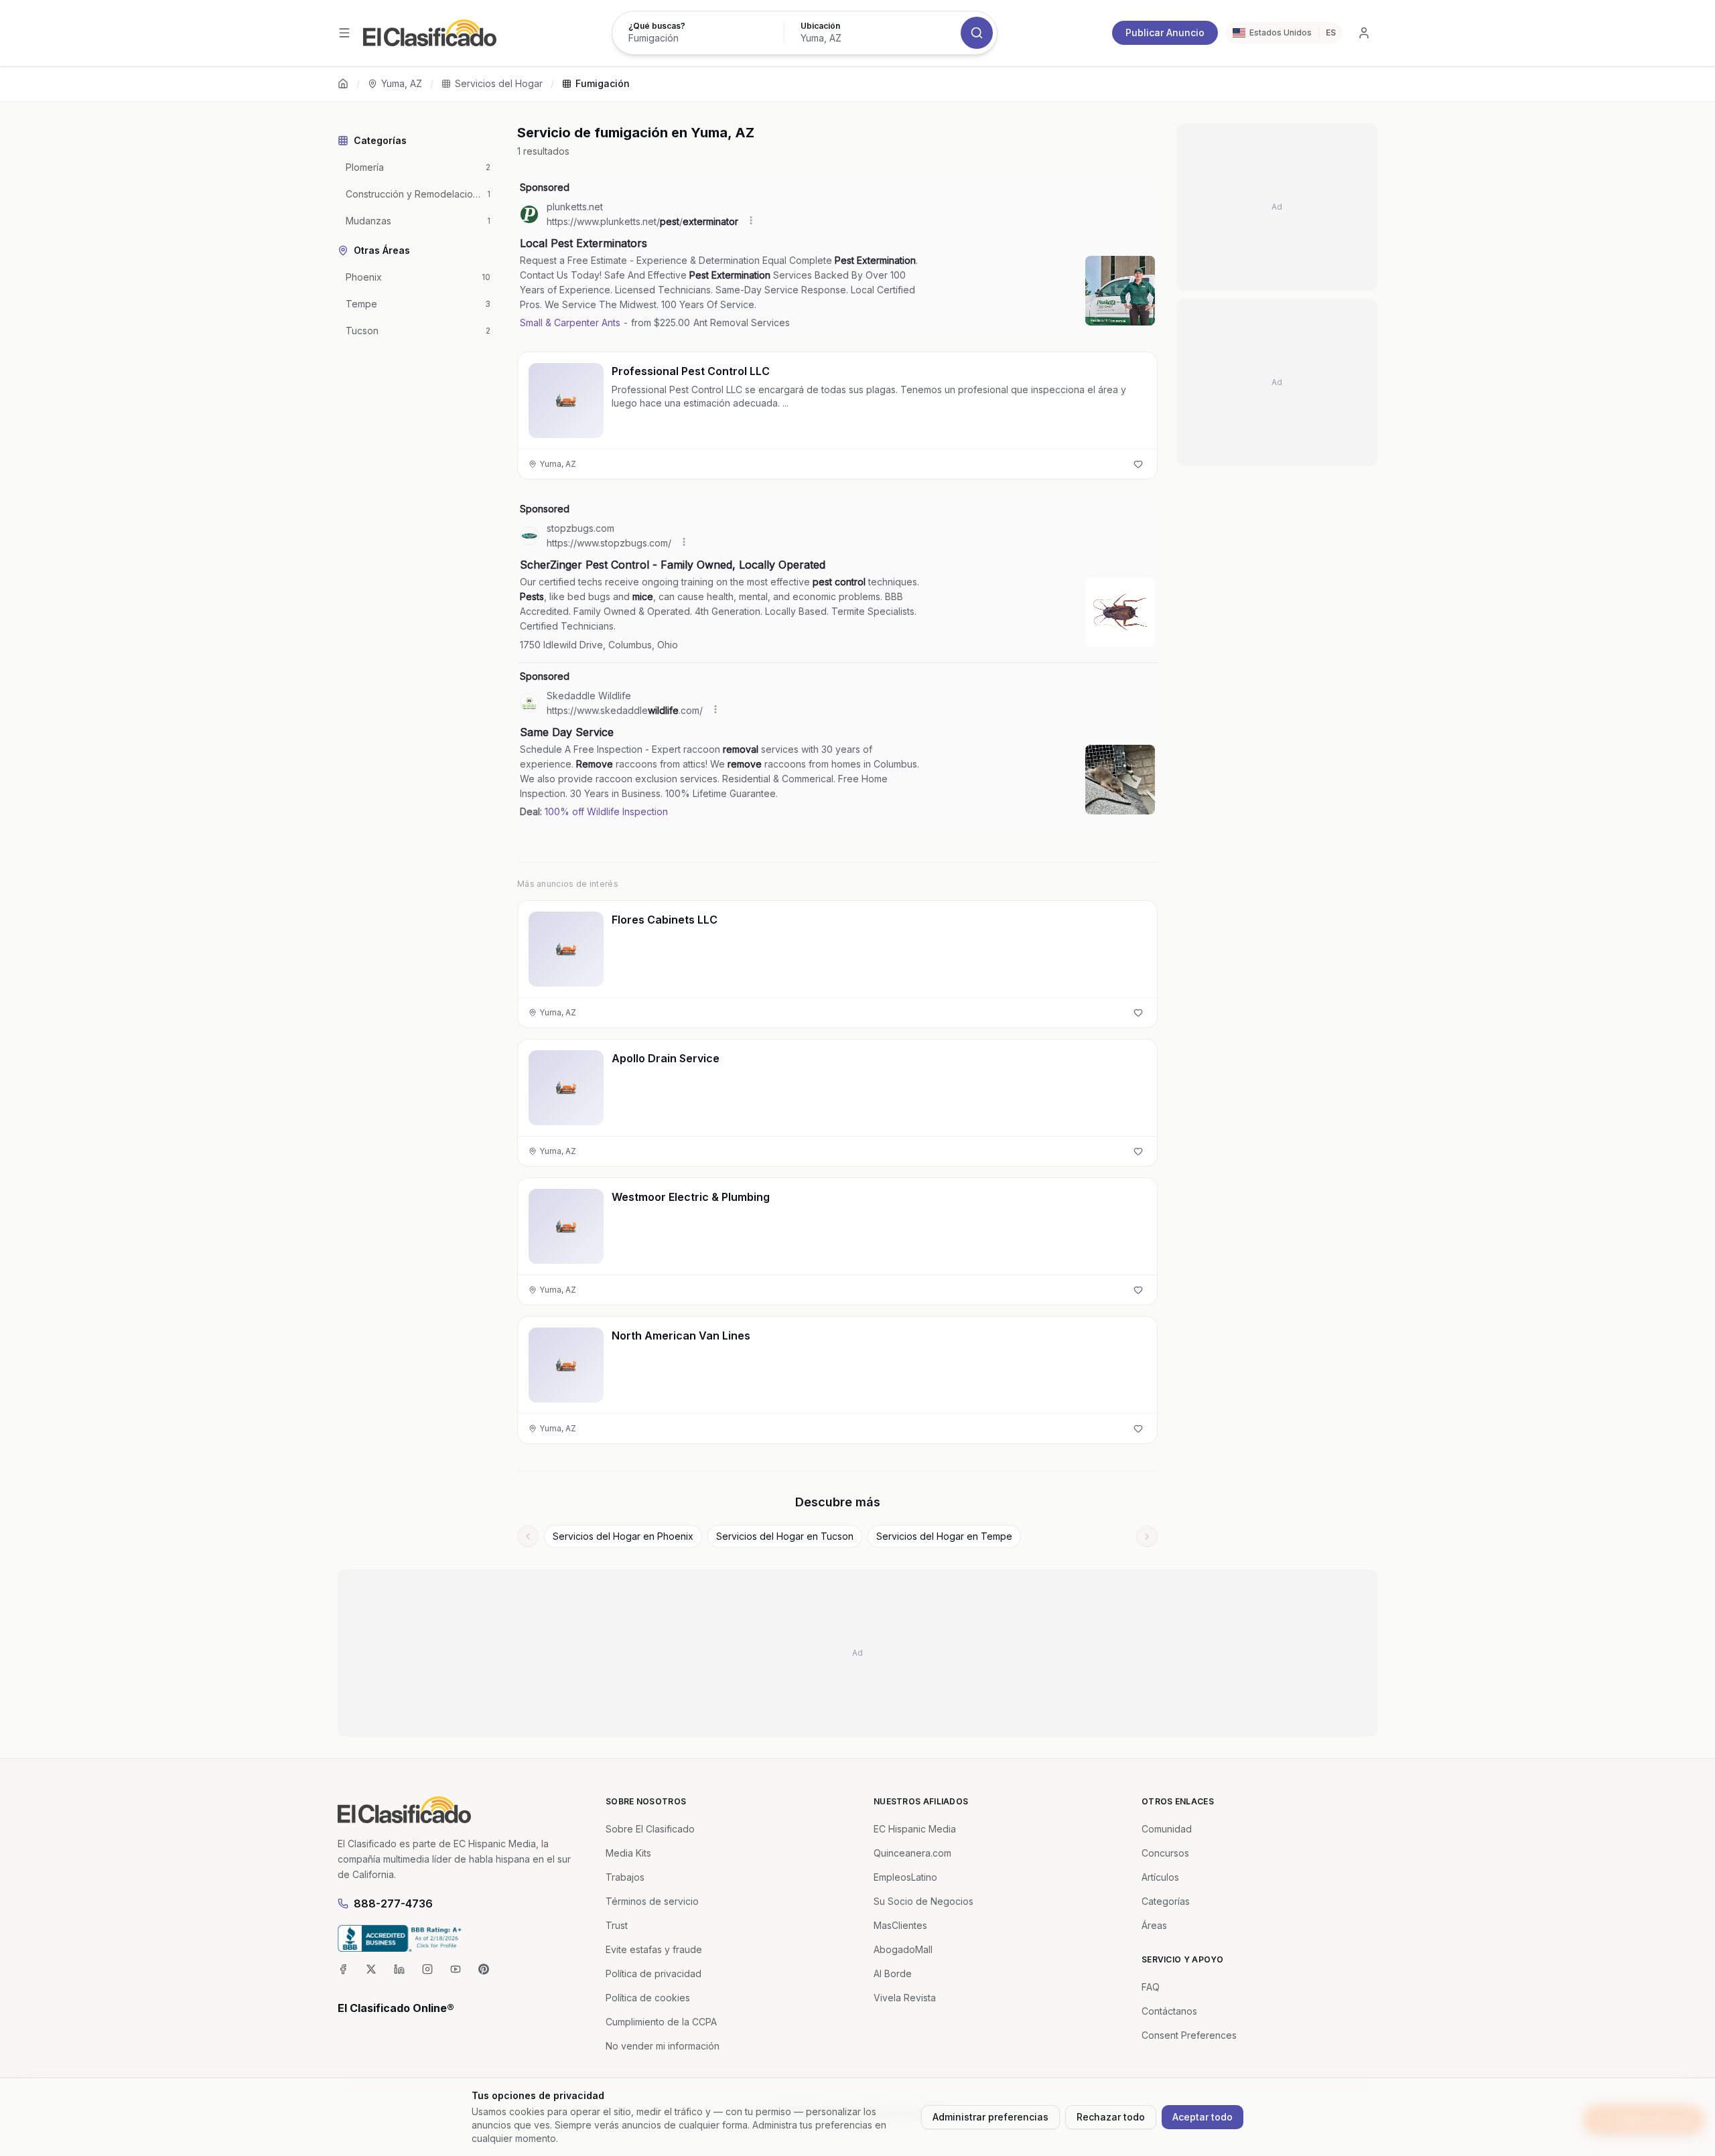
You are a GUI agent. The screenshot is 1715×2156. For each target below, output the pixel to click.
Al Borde (893, 1973)
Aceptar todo (1203, 2117)
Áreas (1154, 1925)
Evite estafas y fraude (654, 1949)
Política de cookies (648, 1998)
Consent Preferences (1189, 2035)
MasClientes (900, 1925)
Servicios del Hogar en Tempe (944, 1536)
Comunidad (1167, 1829)
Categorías (1166, 1901)
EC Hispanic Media (915, 1829)
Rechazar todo (1111, 2117)
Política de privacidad (654, 1973)
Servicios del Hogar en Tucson (785, 1536)
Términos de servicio (652, 1901)
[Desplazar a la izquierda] (528, 1536)
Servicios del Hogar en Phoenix (623, 1536)
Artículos (1160, 1877)
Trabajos (625, 1877)
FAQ (1151, 1987)
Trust (617, 1925)
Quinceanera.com (912, 1853)
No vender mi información (663, 2046)
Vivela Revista (905, 1998)
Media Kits (628, 1853)
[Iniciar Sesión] (1364, 33)
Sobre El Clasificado (650, 1829)
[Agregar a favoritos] (1138, 464)
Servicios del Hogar (499, 83)
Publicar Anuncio (1165, 32)
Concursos (1165, 1853)
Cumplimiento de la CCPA (661, 2022)
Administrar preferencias (990, 2117)
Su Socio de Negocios (923, 1901)
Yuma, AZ (402, 83)
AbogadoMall (903, 1949)
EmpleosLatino (905, 1877)
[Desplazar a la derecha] (1147, 1536)
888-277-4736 (393, 1903)
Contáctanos (1169, 2011)
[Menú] (344, 33)
